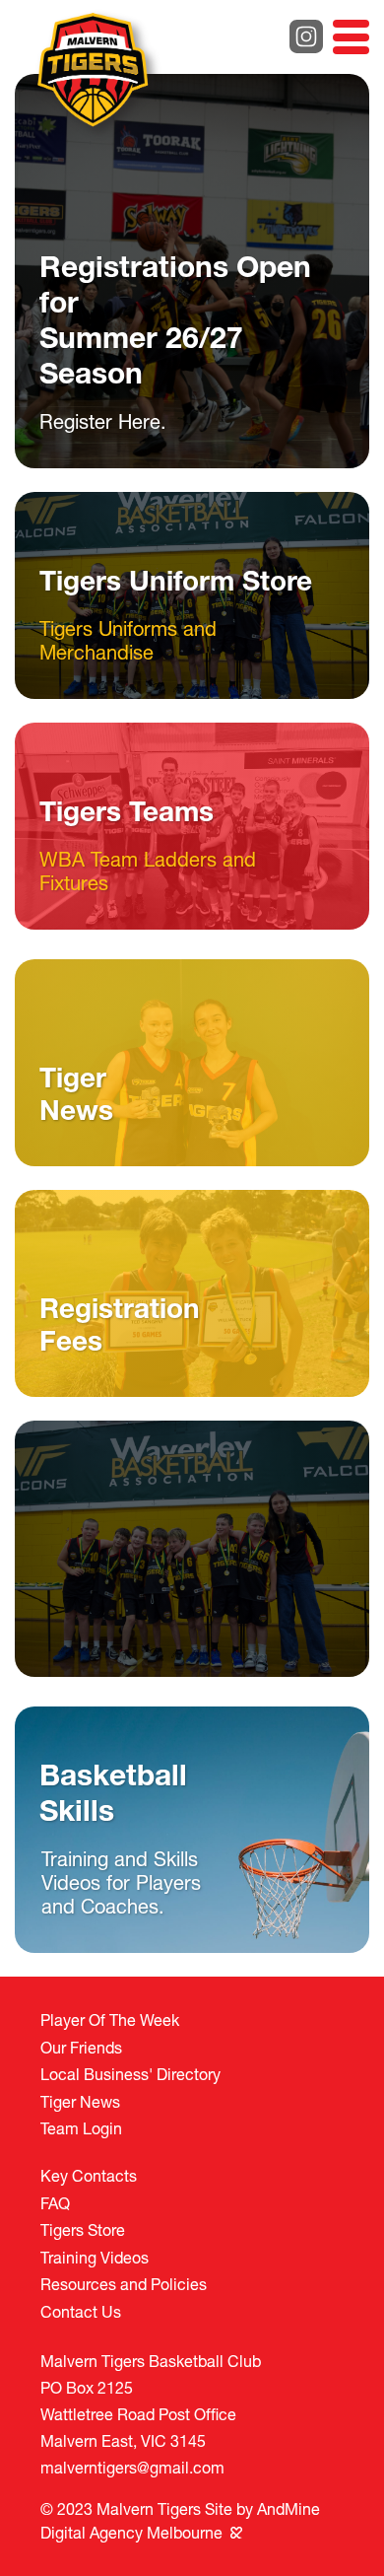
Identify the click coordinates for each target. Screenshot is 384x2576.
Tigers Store (83, 2229)
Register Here (100, 421)
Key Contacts (89, 2175)
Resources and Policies (124, 2284)
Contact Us (81, 2311)
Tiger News (80, 2101)
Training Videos (95, 2257)
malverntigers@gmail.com (132, 2467)
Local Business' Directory (130, 2074)
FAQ (55, 2203)
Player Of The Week (110, 2019)
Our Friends (81, 2047)
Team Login (81, 2128)
